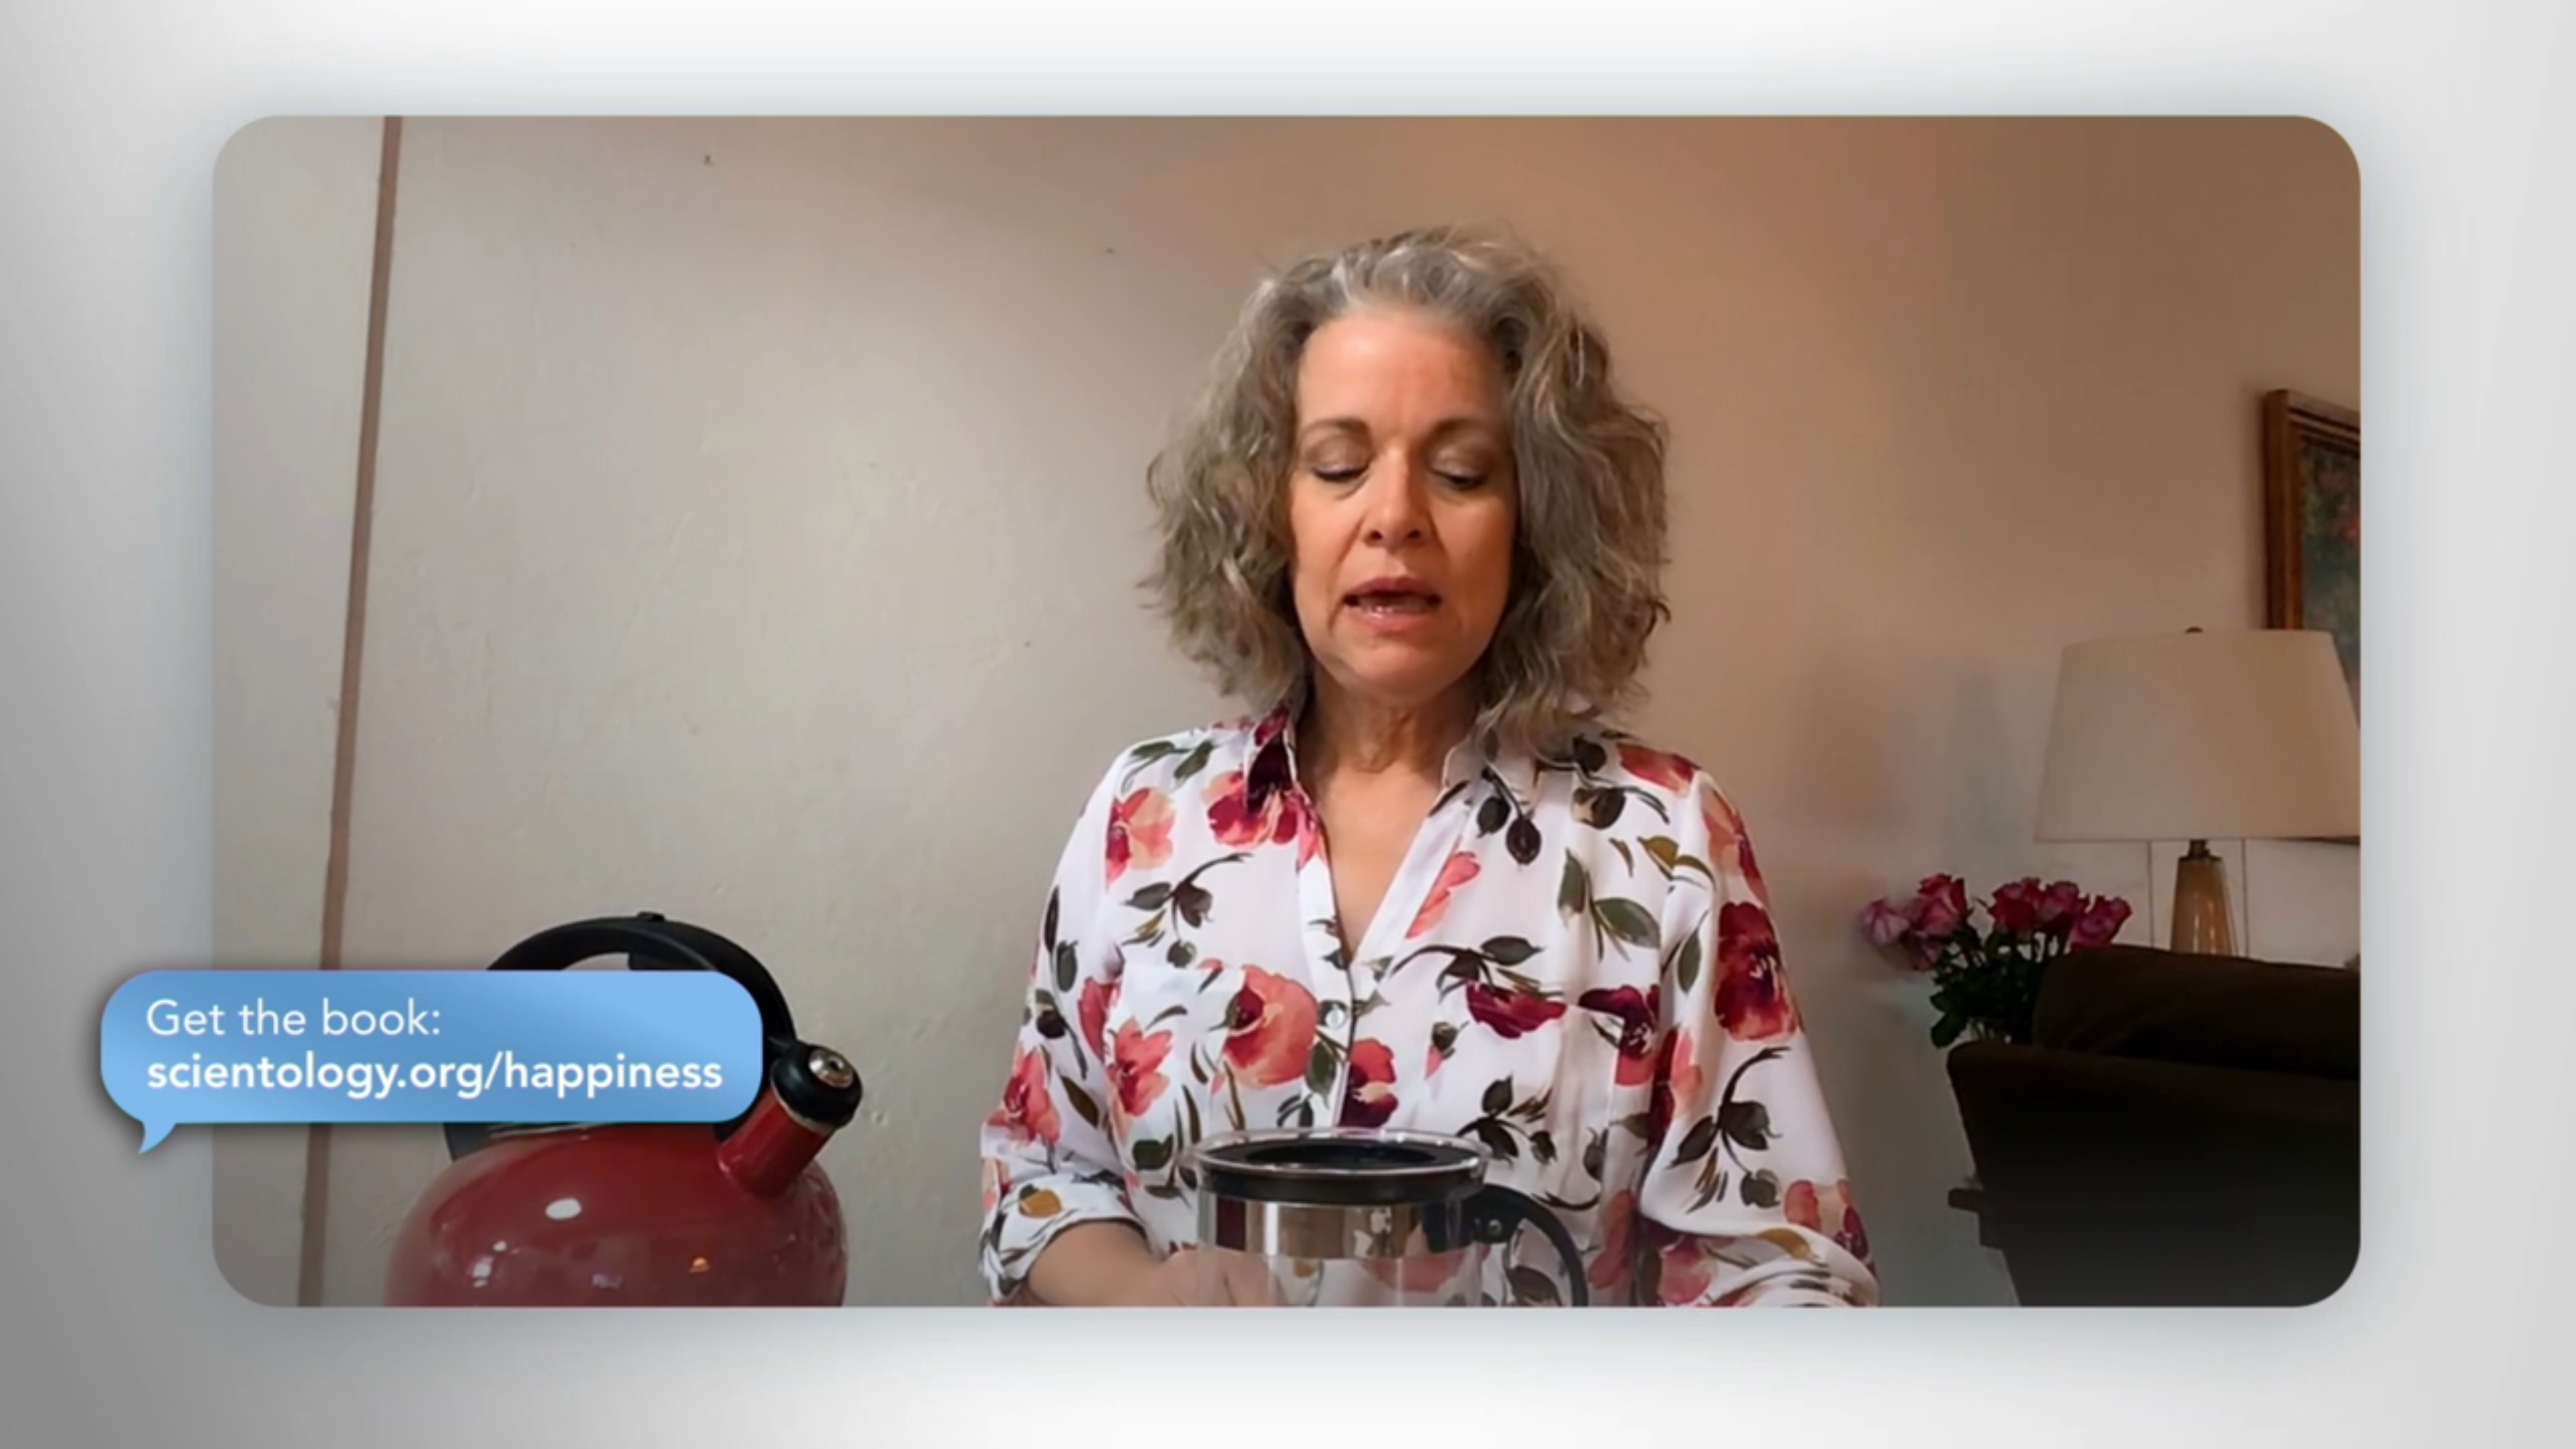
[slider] (1315, 1436)
